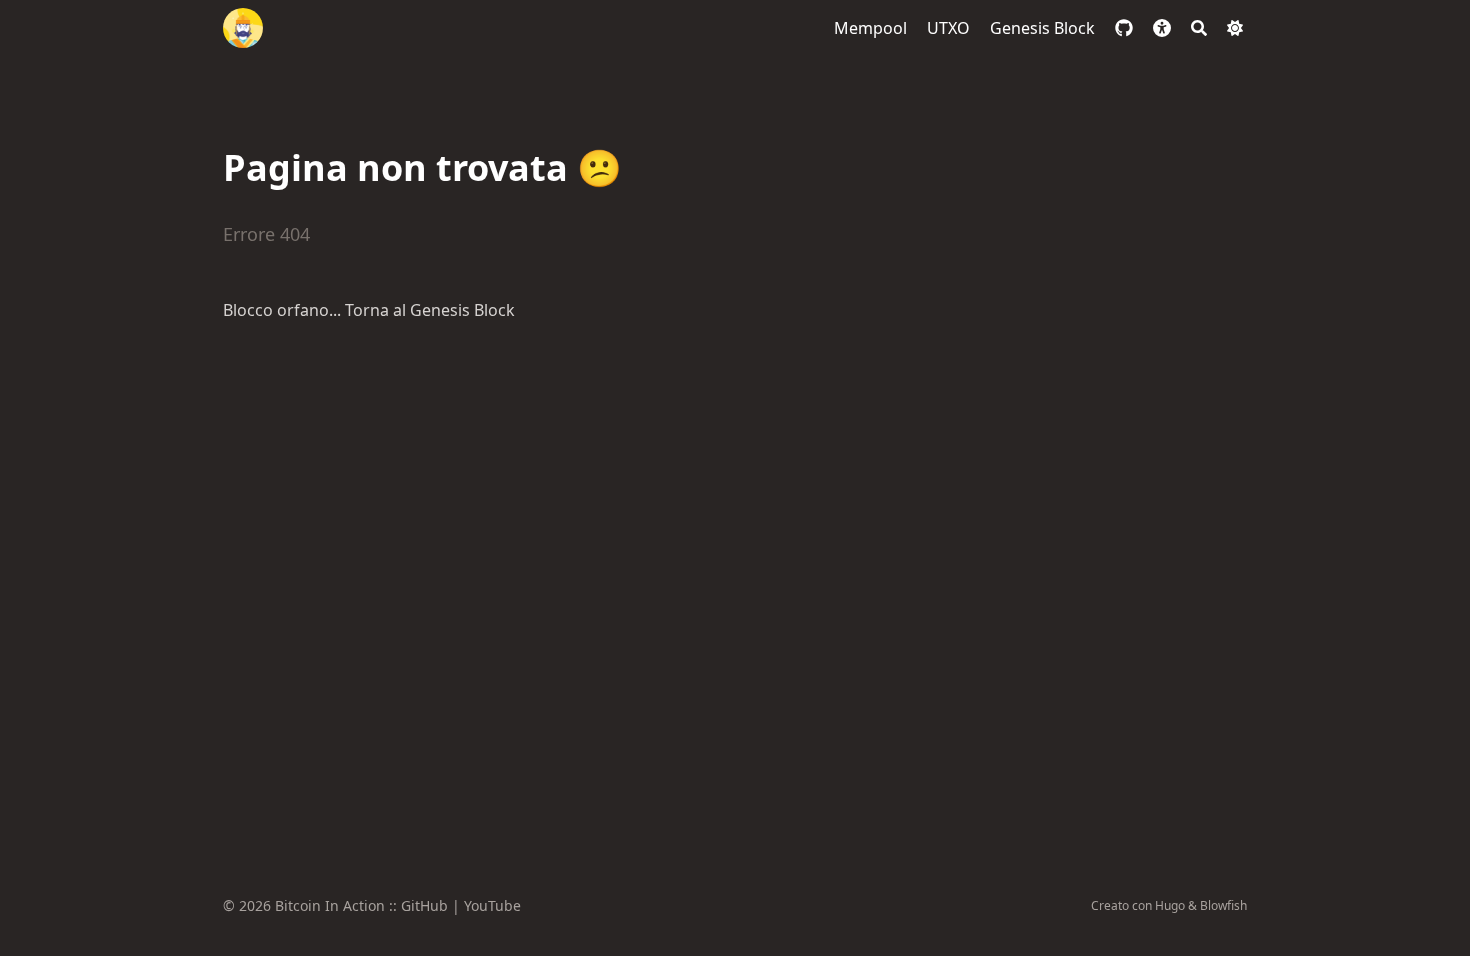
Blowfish (1223, 905)
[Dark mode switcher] (1235, 28)
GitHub (424, 905)
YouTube (492, 905)
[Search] (1199, 28)
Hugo (1170, 905)
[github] (1124, 28)
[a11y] (1162, 28)
